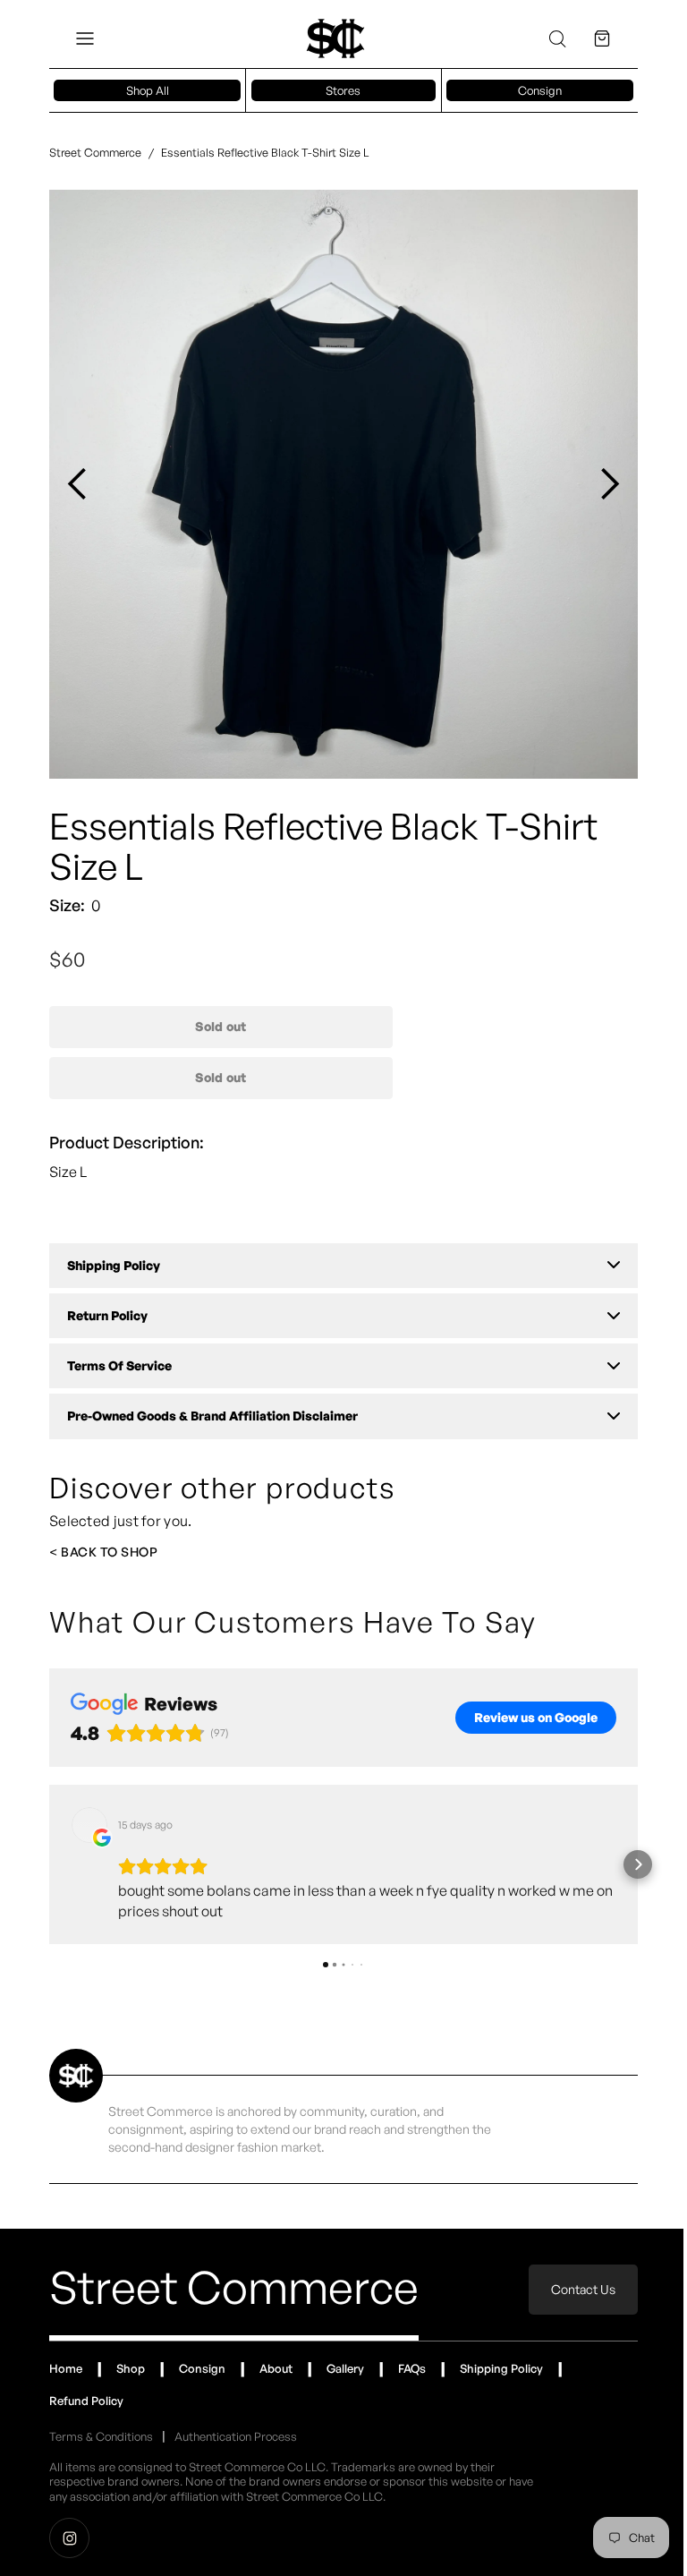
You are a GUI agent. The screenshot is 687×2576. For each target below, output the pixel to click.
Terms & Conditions (101, 2423)
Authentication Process (236, 2423)
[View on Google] (89, 1812)
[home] (328, 38)
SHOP (139, 1538)
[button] (85, 38)
